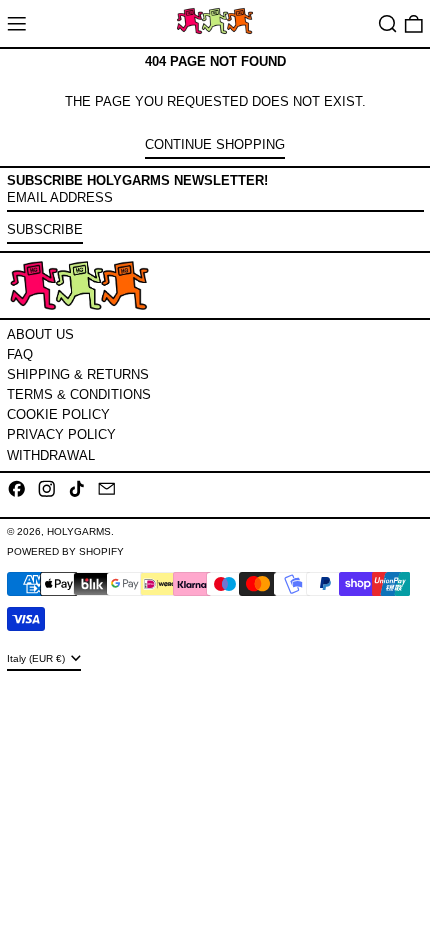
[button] (388, 23)
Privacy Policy (61, 434)
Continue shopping (215, 144)
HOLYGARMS (79, 531)
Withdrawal (51, 455)
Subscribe (45, 229)
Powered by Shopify (65, 551)
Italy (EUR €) (37, 658)
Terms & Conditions (79, 394)
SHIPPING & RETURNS (78, 374)
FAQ (20, 354)
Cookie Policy (58, 414)
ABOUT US (40, 334)
